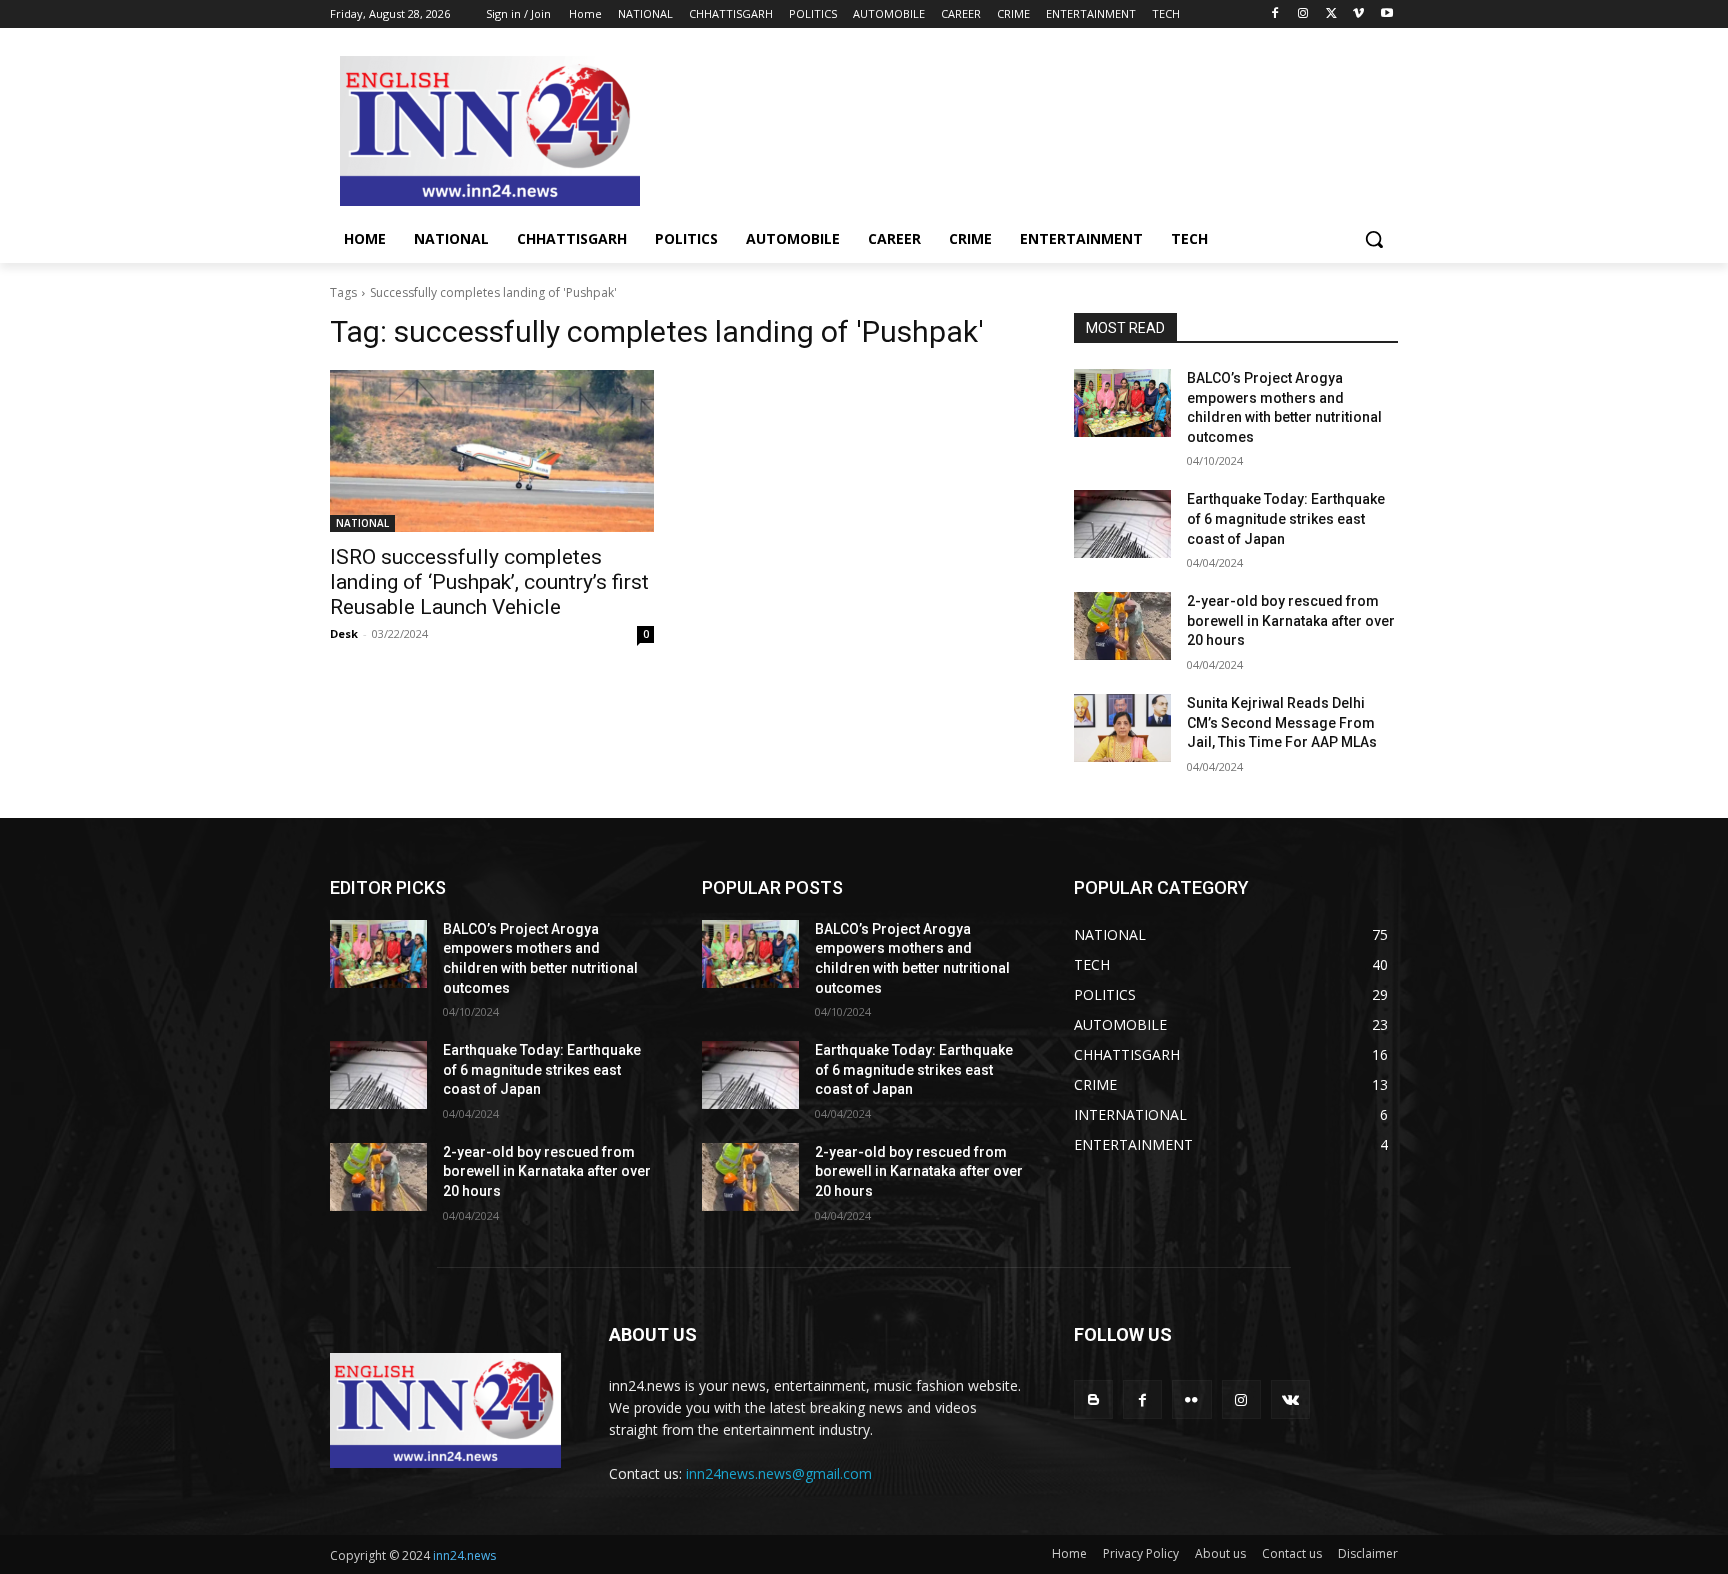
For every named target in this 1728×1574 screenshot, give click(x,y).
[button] (1374, 239)
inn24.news (464, 1555)
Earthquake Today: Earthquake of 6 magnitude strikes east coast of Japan (1286, 518)
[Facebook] (1275, 14)
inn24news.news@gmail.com (779, 1473)
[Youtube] (1386, 14)
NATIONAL (362, 523)
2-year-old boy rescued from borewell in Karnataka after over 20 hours (1291, 620)
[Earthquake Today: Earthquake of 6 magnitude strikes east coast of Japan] (1122, 524)
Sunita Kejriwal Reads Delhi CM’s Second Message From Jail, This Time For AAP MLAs (1282, 722)
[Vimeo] (1358, 14)
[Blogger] (1093, 1399)
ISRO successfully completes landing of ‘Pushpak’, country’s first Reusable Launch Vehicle (489, 582)
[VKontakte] (1290, 1399)
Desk (344, 633)
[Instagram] (1303, 14)
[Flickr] (1191, 1399)
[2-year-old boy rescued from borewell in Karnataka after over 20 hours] (1122, 626)
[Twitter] (1331, 14)
